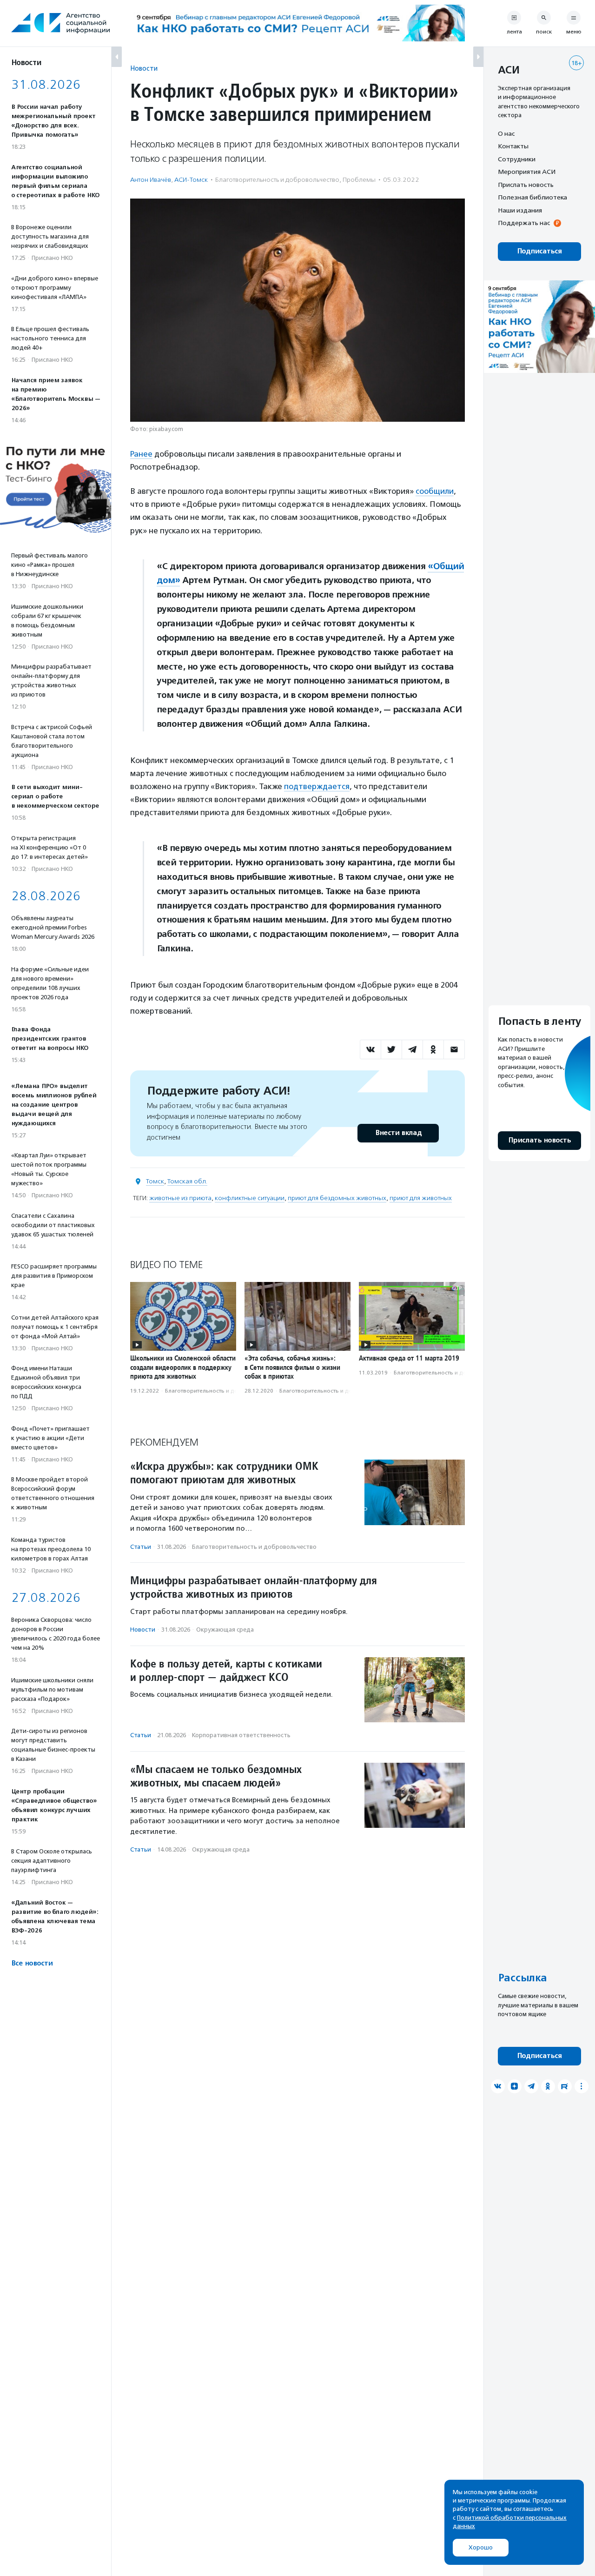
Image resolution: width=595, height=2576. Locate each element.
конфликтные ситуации (250, 1198)
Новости (144, 68)
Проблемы (359, 180)
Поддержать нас (524, 223)
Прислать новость (526, 185)
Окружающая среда (225, 1630)
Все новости (32, 1963)
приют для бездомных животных (337, 1198)
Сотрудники (517, 159)
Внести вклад (398, 1133)
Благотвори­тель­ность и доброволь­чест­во (277, 180)
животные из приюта (180, 1198)
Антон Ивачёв (151, 180)
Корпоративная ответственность (241, 1735)
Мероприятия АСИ (527, 172)
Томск (155, 1181)
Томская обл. (187, 1181)
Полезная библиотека (532, 198)
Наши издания (520, 210)
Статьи (141, 1547)
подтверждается (317, 786)
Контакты (513, 146)
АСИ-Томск (191, 180)
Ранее (141, 454)
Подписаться (539, 251)
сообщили (435, 491)
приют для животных (421, 1198)
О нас (506, 133)
